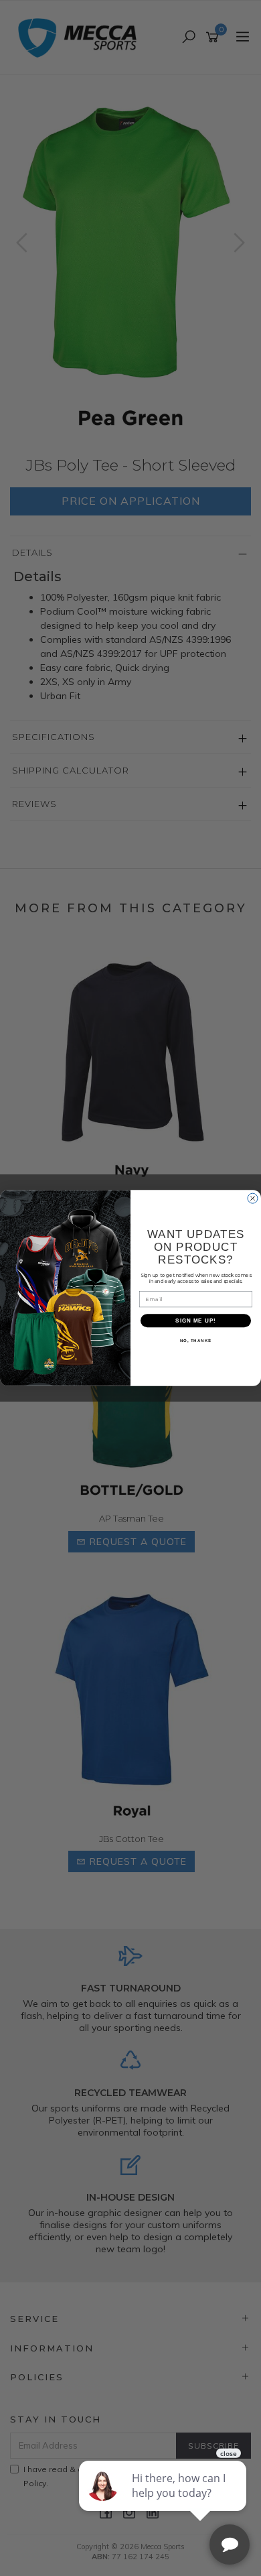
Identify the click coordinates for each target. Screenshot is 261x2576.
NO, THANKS (196, 1341)
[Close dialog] (253, 1198)
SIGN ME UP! (196, 1321)
